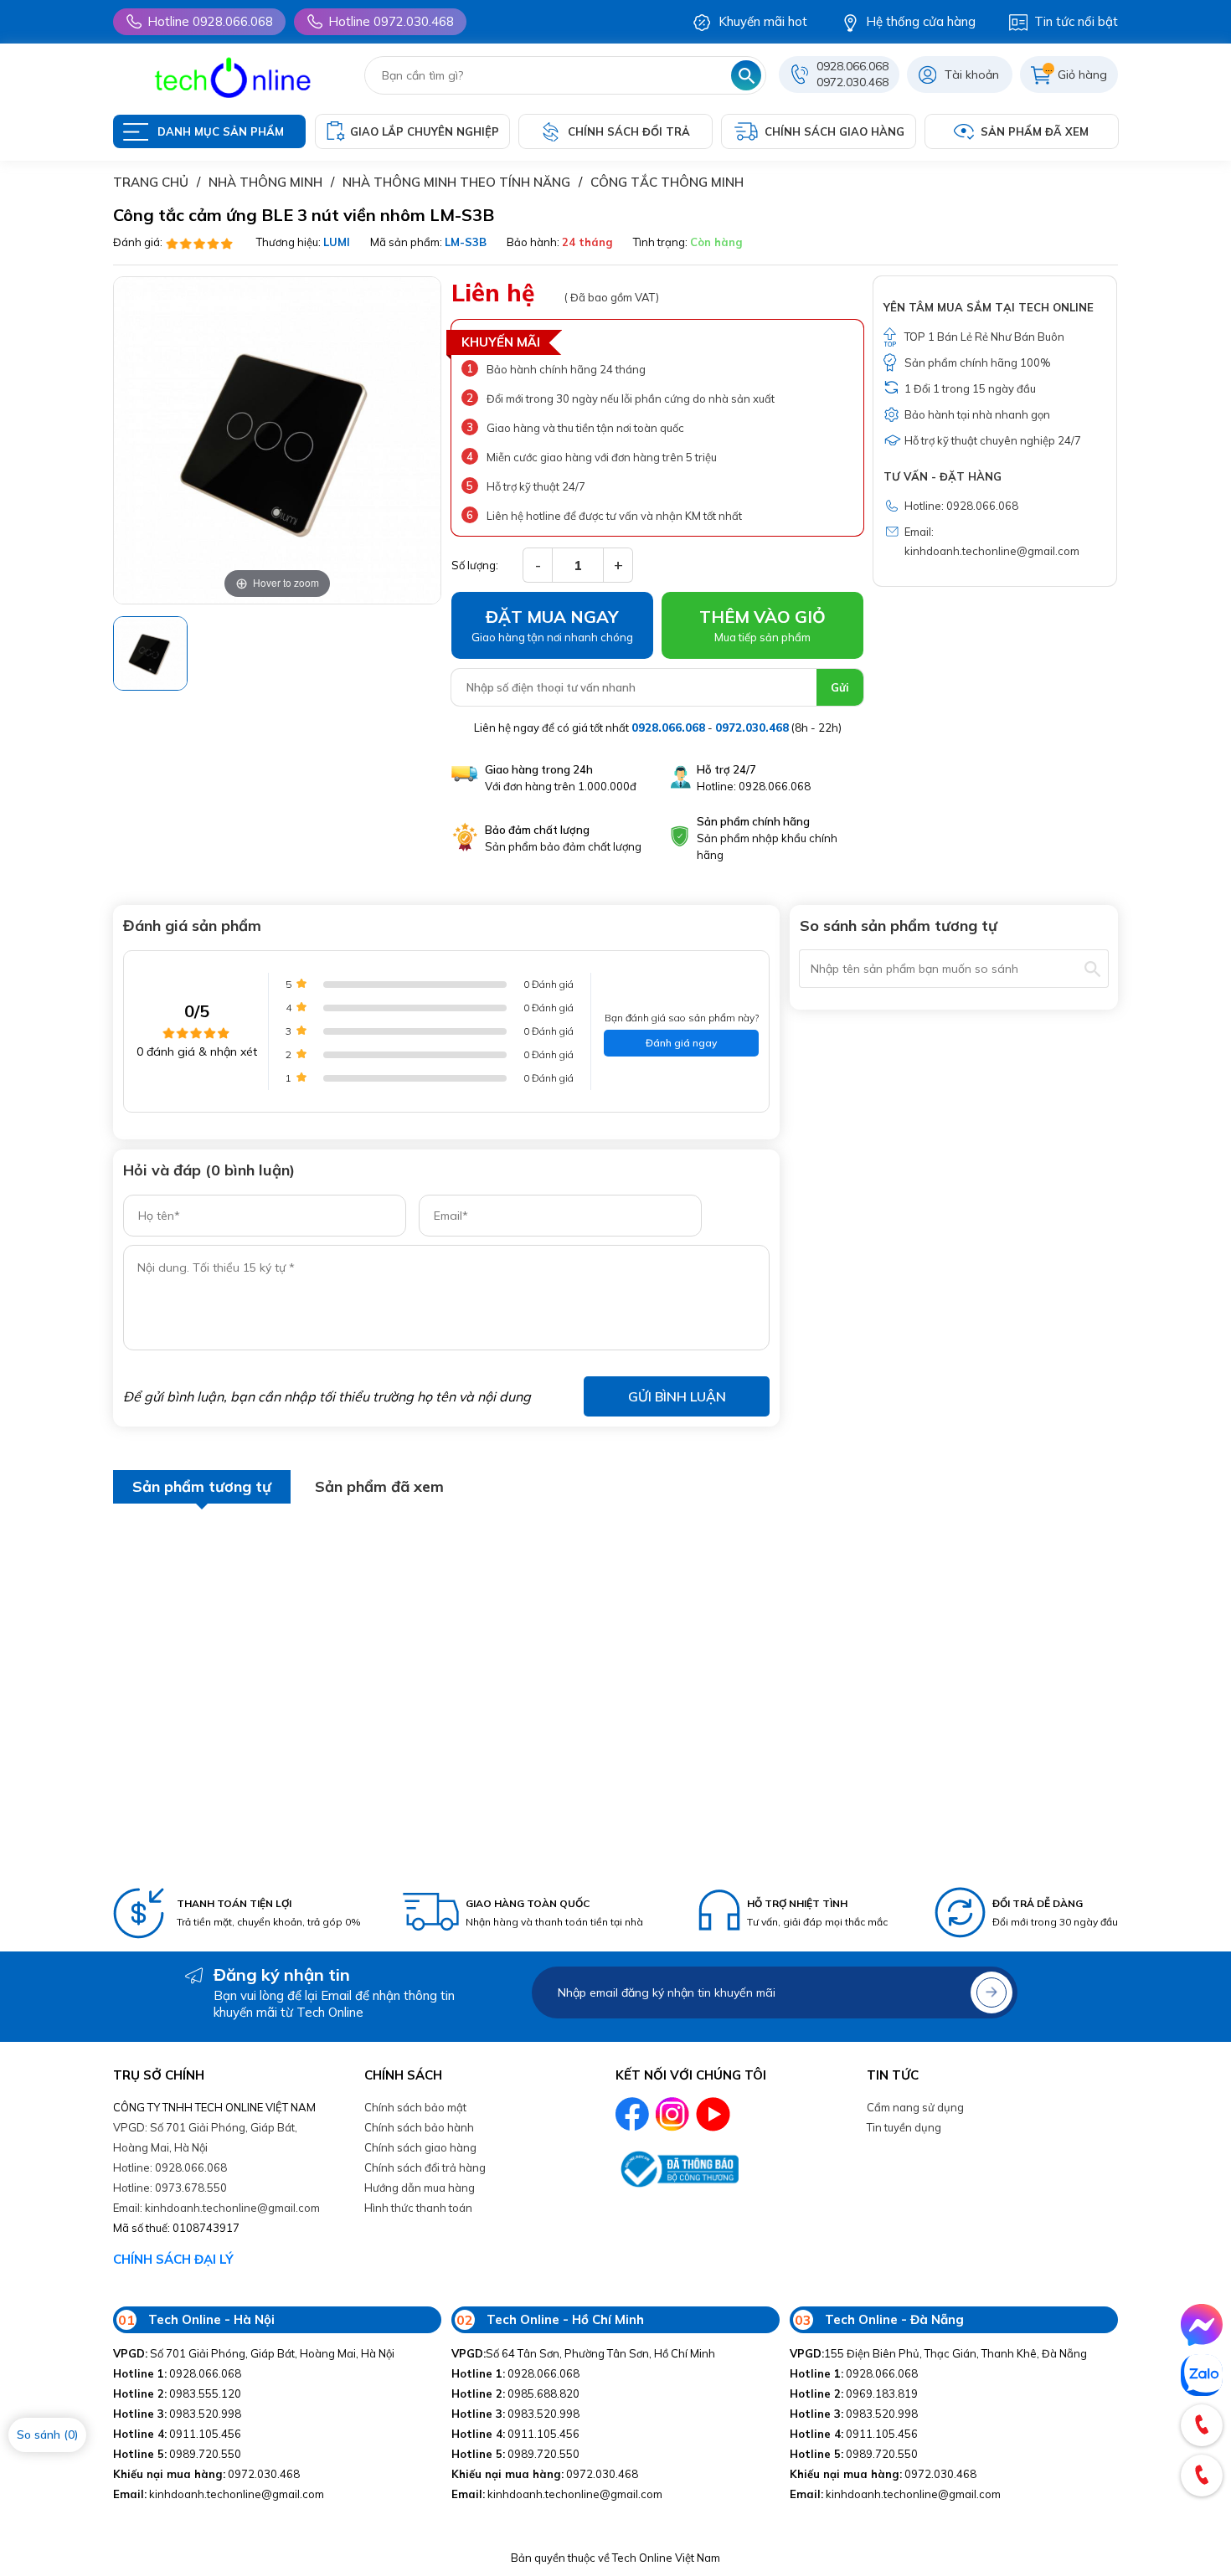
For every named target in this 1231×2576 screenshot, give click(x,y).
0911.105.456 (177, 2434)
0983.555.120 (177, 2393)
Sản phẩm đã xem (379, 1486)
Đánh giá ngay (681, 1043)
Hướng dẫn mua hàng (420, 2188)
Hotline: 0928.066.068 (170, 2167)
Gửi (840, 687)
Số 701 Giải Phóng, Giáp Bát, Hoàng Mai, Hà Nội (254, 2353)
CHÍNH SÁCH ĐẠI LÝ (173, 2259)
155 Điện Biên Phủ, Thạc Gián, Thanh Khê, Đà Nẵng (938, 2353)
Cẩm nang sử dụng (915, 2107)
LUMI (337, 242)
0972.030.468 (852, 82)
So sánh (47, 2435)
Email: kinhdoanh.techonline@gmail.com (216, 2208)
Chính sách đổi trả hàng (425, 2167)
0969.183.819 (854, 2393)
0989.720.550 (177, 2454)
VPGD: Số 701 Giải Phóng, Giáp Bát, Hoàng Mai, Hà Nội (205, 2137)
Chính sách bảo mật (415, 2107)
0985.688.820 (515, 2393)
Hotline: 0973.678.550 (170, 2188)
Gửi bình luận (677, 1396)
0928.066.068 (852, 66)
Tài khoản (972, 75)
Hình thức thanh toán (418, 2208)
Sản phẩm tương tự (202, 1486)
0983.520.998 (177, 2414)
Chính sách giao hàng (420, 2147)
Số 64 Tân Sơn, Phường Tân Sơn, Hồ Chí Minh (583, 2353)
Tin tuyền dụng (904, 2127)
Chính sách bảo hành (419, 2127)
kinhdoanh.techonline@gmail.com (219, 2494)
